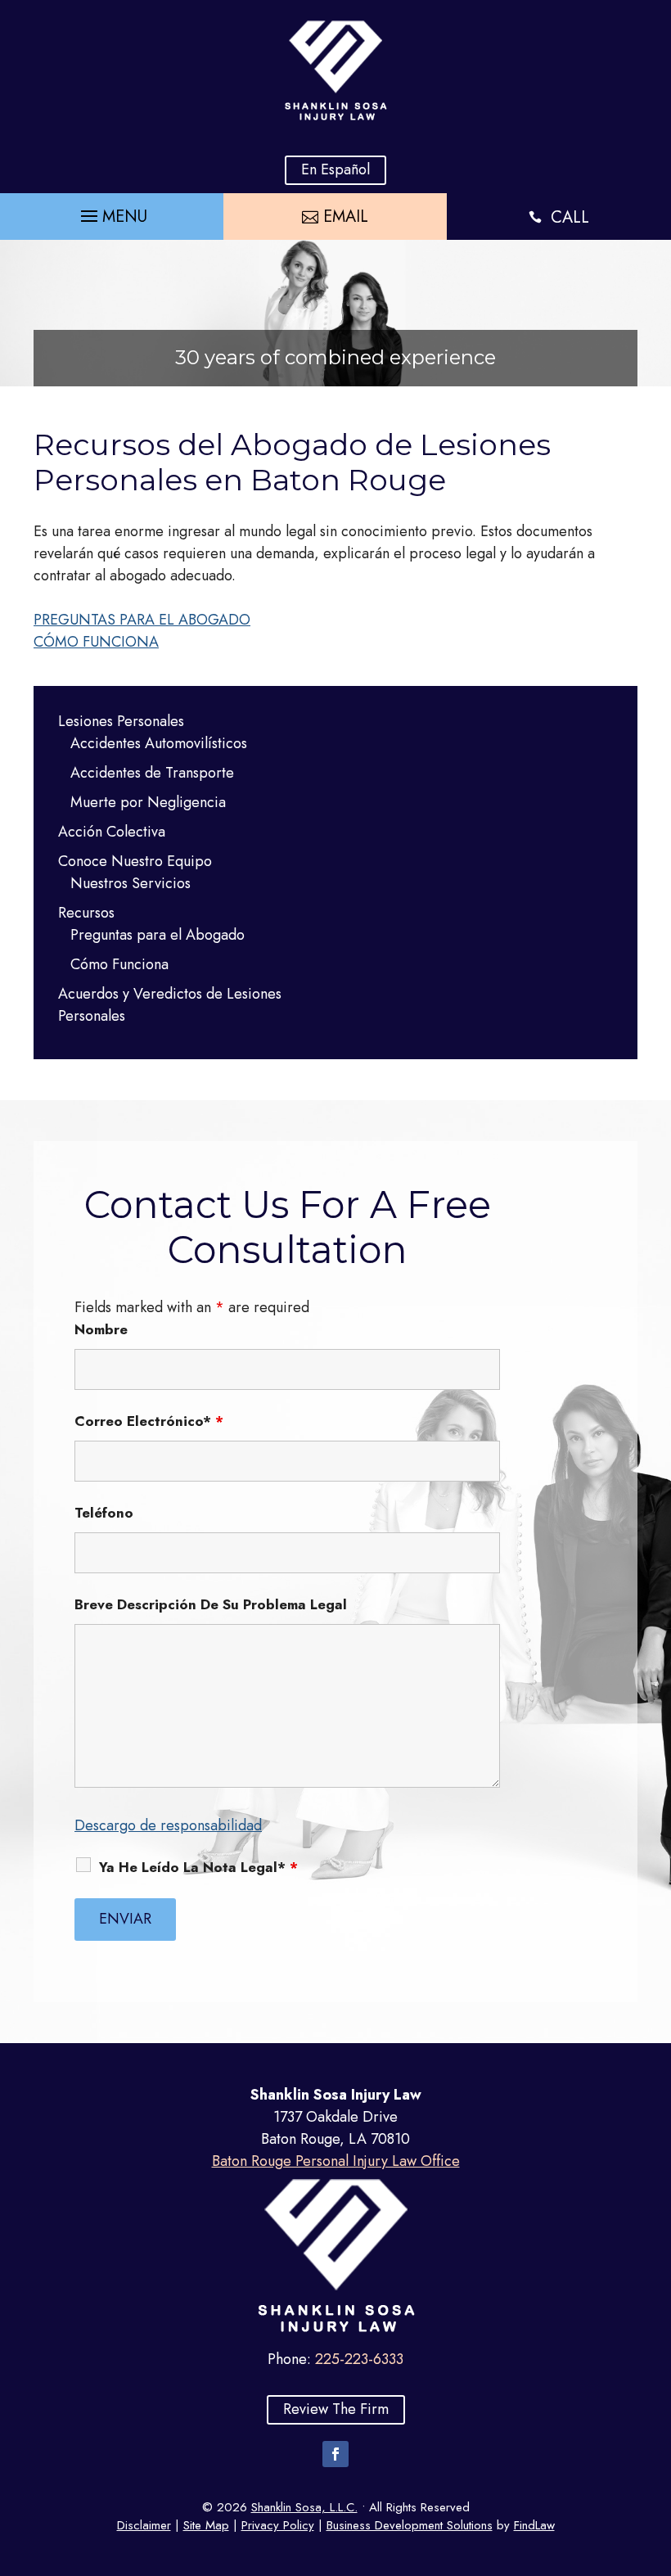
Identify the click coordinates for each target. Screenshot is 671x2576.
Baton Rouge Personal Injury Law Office (336, 2161)
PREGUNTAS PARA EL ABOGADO (142, 620)
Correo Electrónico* (149, 1421)
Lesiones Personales (121, 721)
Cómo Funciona (119, 964)
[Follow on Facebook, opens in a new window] (335, 2454)
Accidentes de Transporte (152, 773)
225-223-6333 (359, 2359)
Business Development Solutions (410, 2525)
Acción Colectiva (112, 832)
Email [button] (346, 217)
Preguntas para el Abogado (158, 935)
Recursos (86, 913)
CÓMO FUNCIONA (96, 642)
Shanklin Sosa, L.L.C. (304, 2507)
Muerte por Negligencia (148, 802)
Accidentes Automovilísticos (159, 743)
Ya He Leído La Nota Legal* (198, 1867)
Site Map (206, 2525)
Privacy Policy (278, 2525)
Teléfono (104, 1513)
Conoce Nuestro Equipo (135, 861)
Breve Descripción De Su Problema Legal (211, 1604)
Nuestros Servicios (131, 883)
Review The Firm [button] (336, 2409)
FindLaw (534, 2525)
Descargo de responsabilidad (168, 1825)
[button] (112, 212)
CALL (570, 217)
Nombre (101, 1329)
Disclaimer (144, 2525)
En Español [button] (335, 169)
